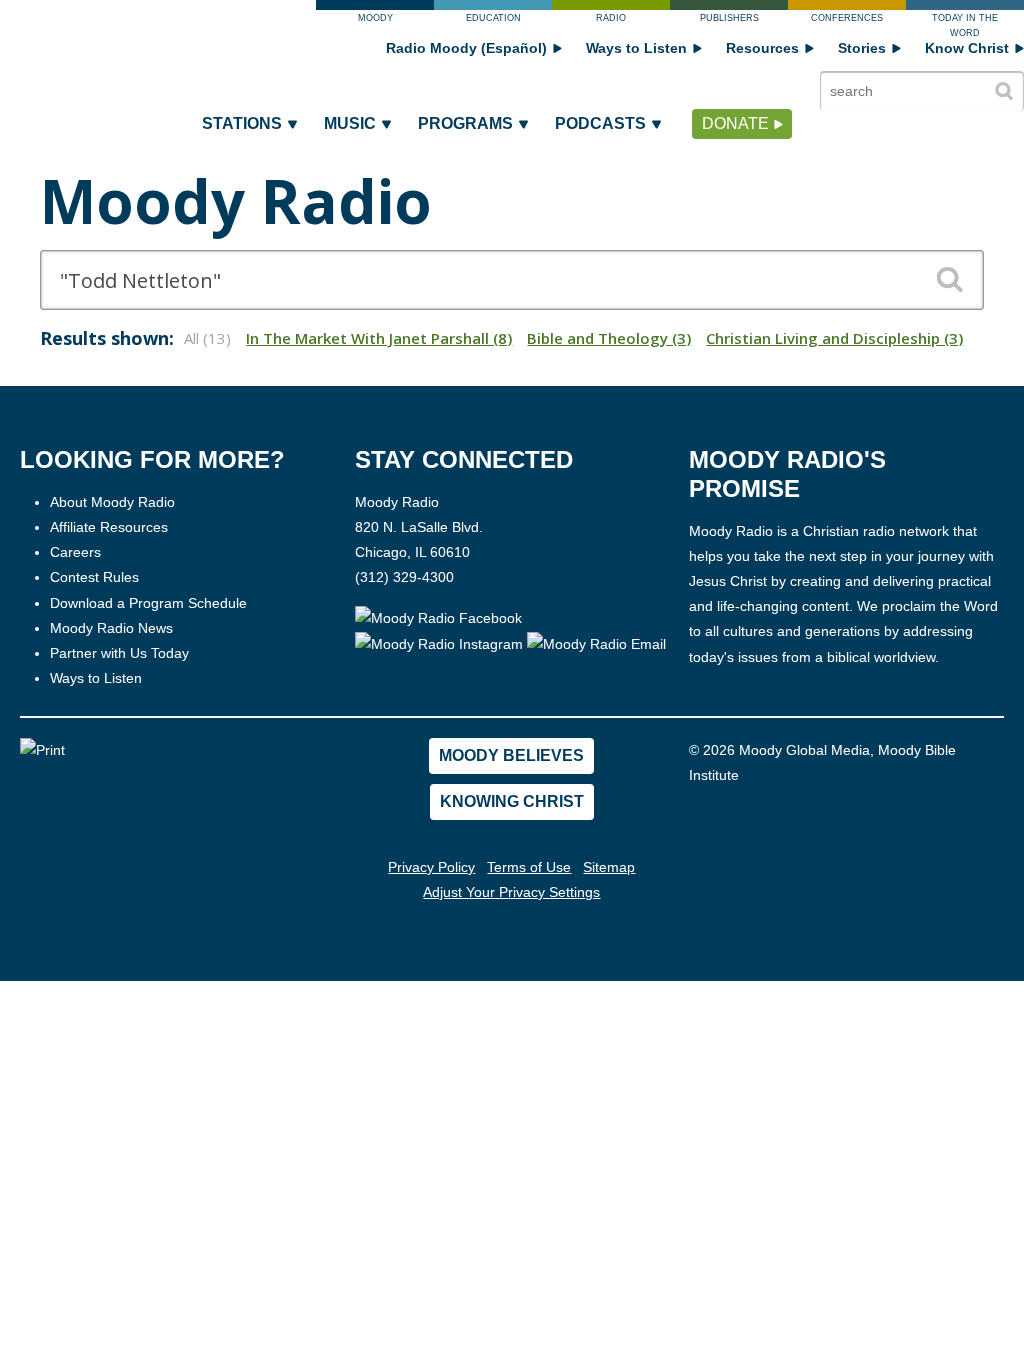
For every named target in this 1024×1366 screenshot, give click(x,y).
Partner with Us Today (119, 653)
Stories (862, 48)
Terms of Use (529, 867)
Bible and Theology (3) (609, 338)
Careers (75, 552)
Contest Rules (94, 577)
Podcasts (600, 123)
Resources (762, 48)
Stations (242, 123)
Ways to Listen (636, 48)
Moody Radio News (111, 628)
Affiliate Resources (109, 527)
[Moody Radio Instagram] (441, 643)
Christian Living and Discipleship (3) (834, 338)
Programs (465, 123)
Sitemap (609, 867)
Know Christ (967, 48)
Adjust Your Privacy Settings (511, 892)
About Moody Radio (112, 502)
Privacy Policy (431, 867)
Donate (735, 123)
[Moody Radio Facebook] (438, 618)
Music (350, 123)
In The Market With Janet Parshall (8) (379, 338)
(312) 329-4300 (404, 577)
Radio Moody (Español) (466, 48)
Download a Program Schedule (148, 603)
